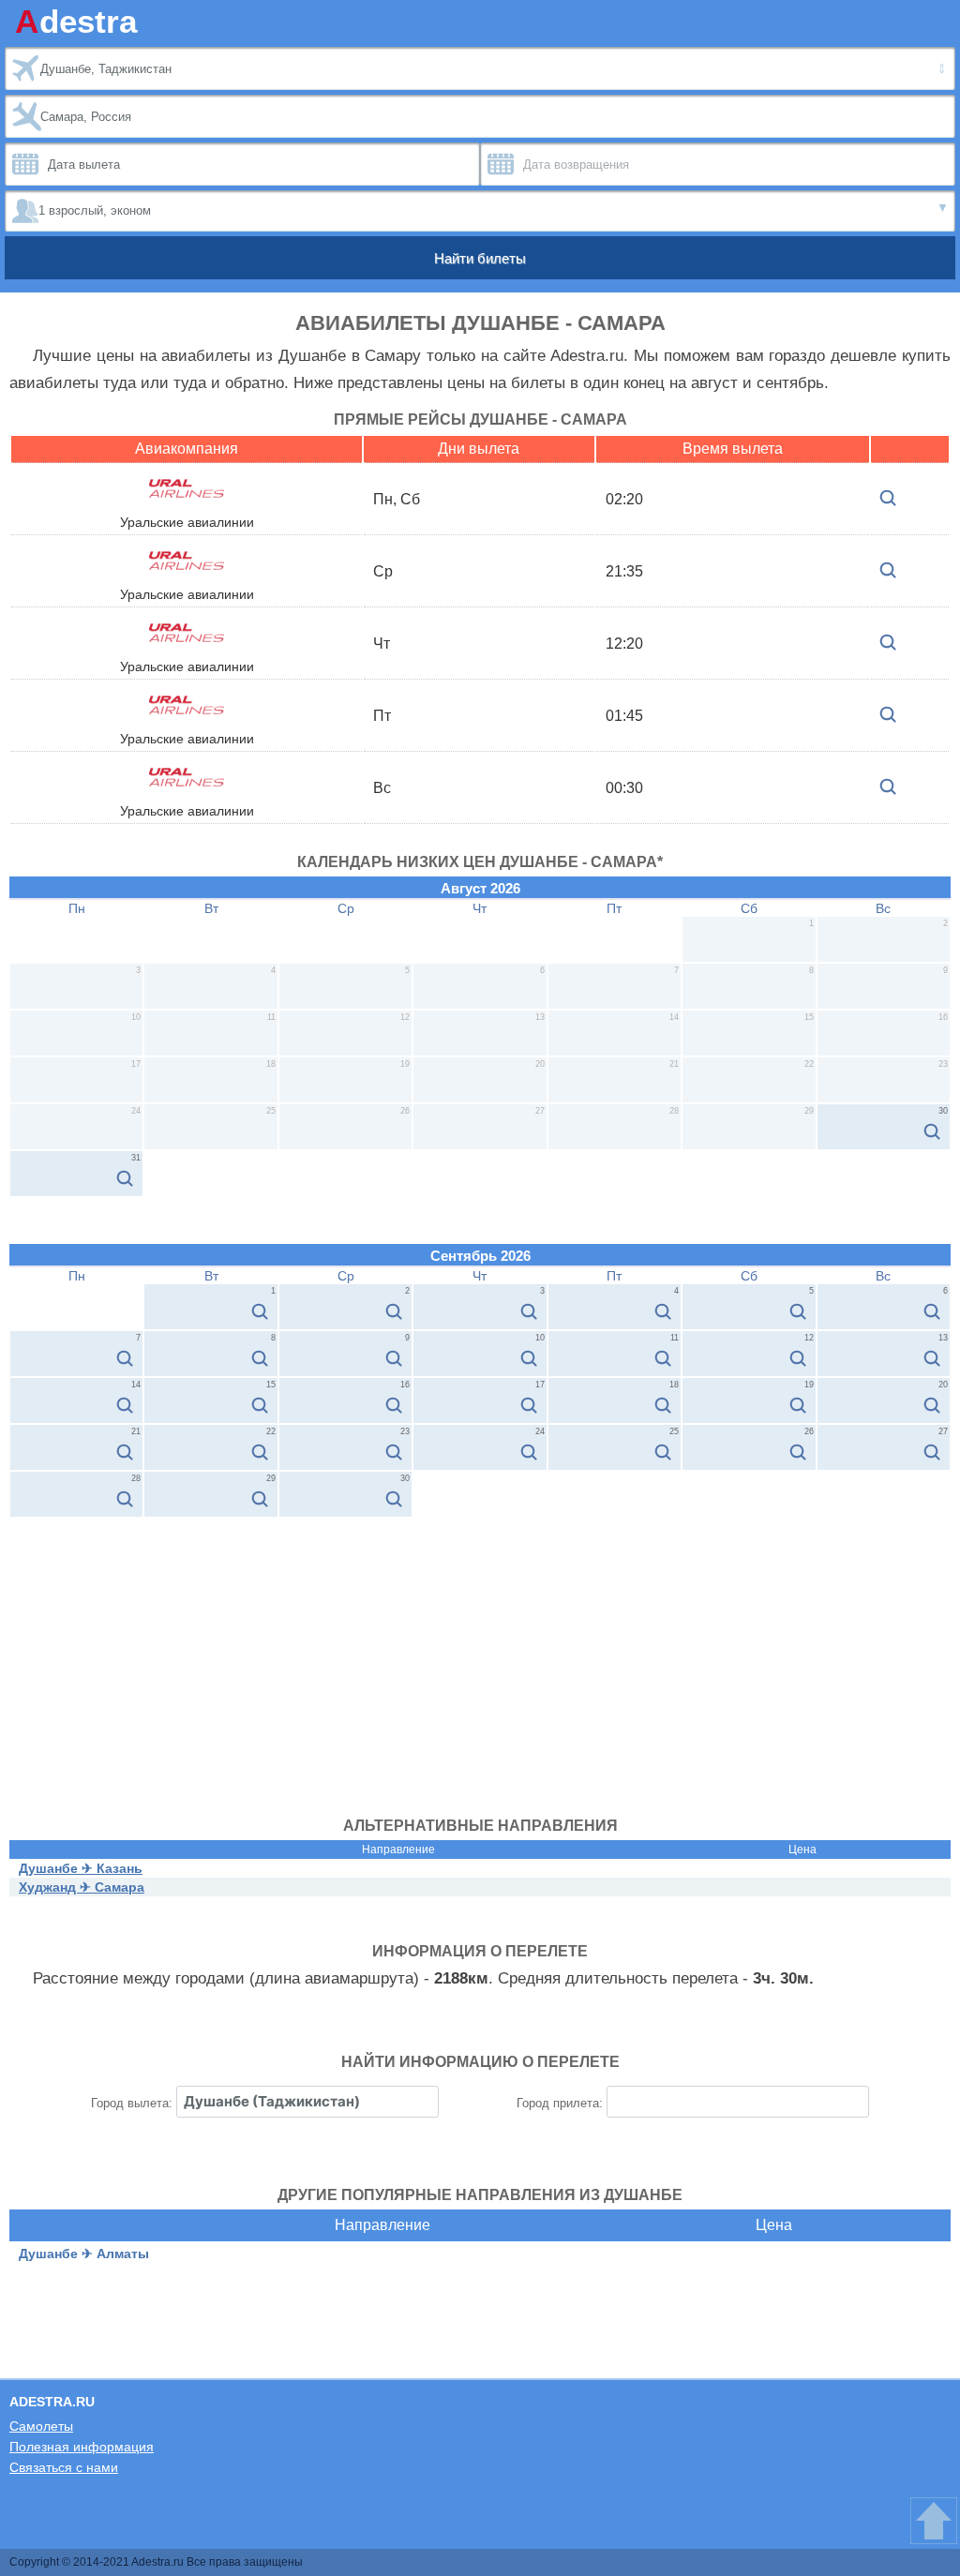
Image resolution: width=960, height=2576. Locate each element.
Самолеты (41, 2426)
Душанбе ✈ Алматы (84, 2254)
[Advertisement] (480, 1658)
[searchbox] (307, 2102)
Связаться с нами (64, 2467)
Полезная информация (82, 2447)
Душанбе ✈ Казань (81, 1868)
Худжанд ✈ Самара (82, 1887)
